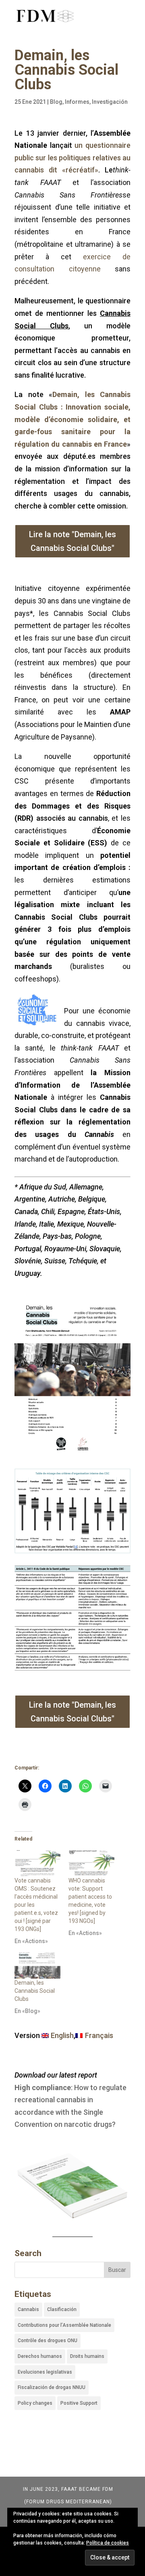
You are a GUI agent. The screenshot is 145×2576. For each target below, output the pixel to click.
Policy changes (35, 2403)
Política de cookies (108, 2543)
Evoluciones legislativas (45, 2372)
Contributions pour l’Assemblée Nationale (64, 2325)
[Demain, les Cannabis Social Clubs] (37, 1966)
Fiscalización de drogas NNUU (52, 2387)
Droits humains (87, 2356)
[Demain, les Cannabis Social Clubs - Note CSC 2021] (72, 1553)
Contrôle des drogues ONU (48, 2341)
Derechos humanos (40, 2356)
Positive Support (79, 2403)
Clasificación (62, 2309)
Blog (56, 102)
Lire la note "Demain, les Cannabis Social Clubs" (72, 541)
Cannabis (28, 2309)
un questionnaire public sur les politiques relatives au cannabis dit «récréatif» (72, 158)
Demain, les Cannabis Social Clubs (35, 1991)
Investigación (110, 102)
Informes (77, 102)
